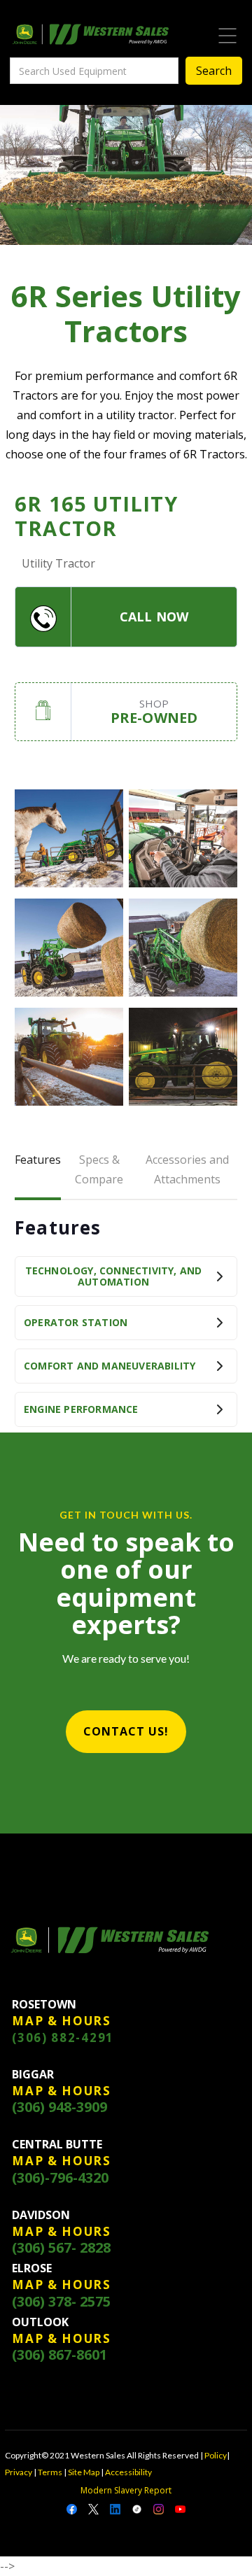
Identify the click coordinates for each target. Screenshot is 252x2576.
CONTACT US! (126, 1731)
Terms (50, 2472)
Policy (216, 2455)
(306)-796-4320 (60, 2178)
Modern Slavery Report (126, 2490)
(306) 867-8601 (59, 2355)
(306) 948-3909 (59, 2107)
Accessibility (128, 2472)
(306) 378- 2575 (61, 2302)
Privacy (19, 2472)
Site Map (84, 2472)
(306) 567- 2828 (61, 2248)
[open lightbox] (69, 838)
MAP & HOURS (62, 2021)
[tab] (38, 1171)
